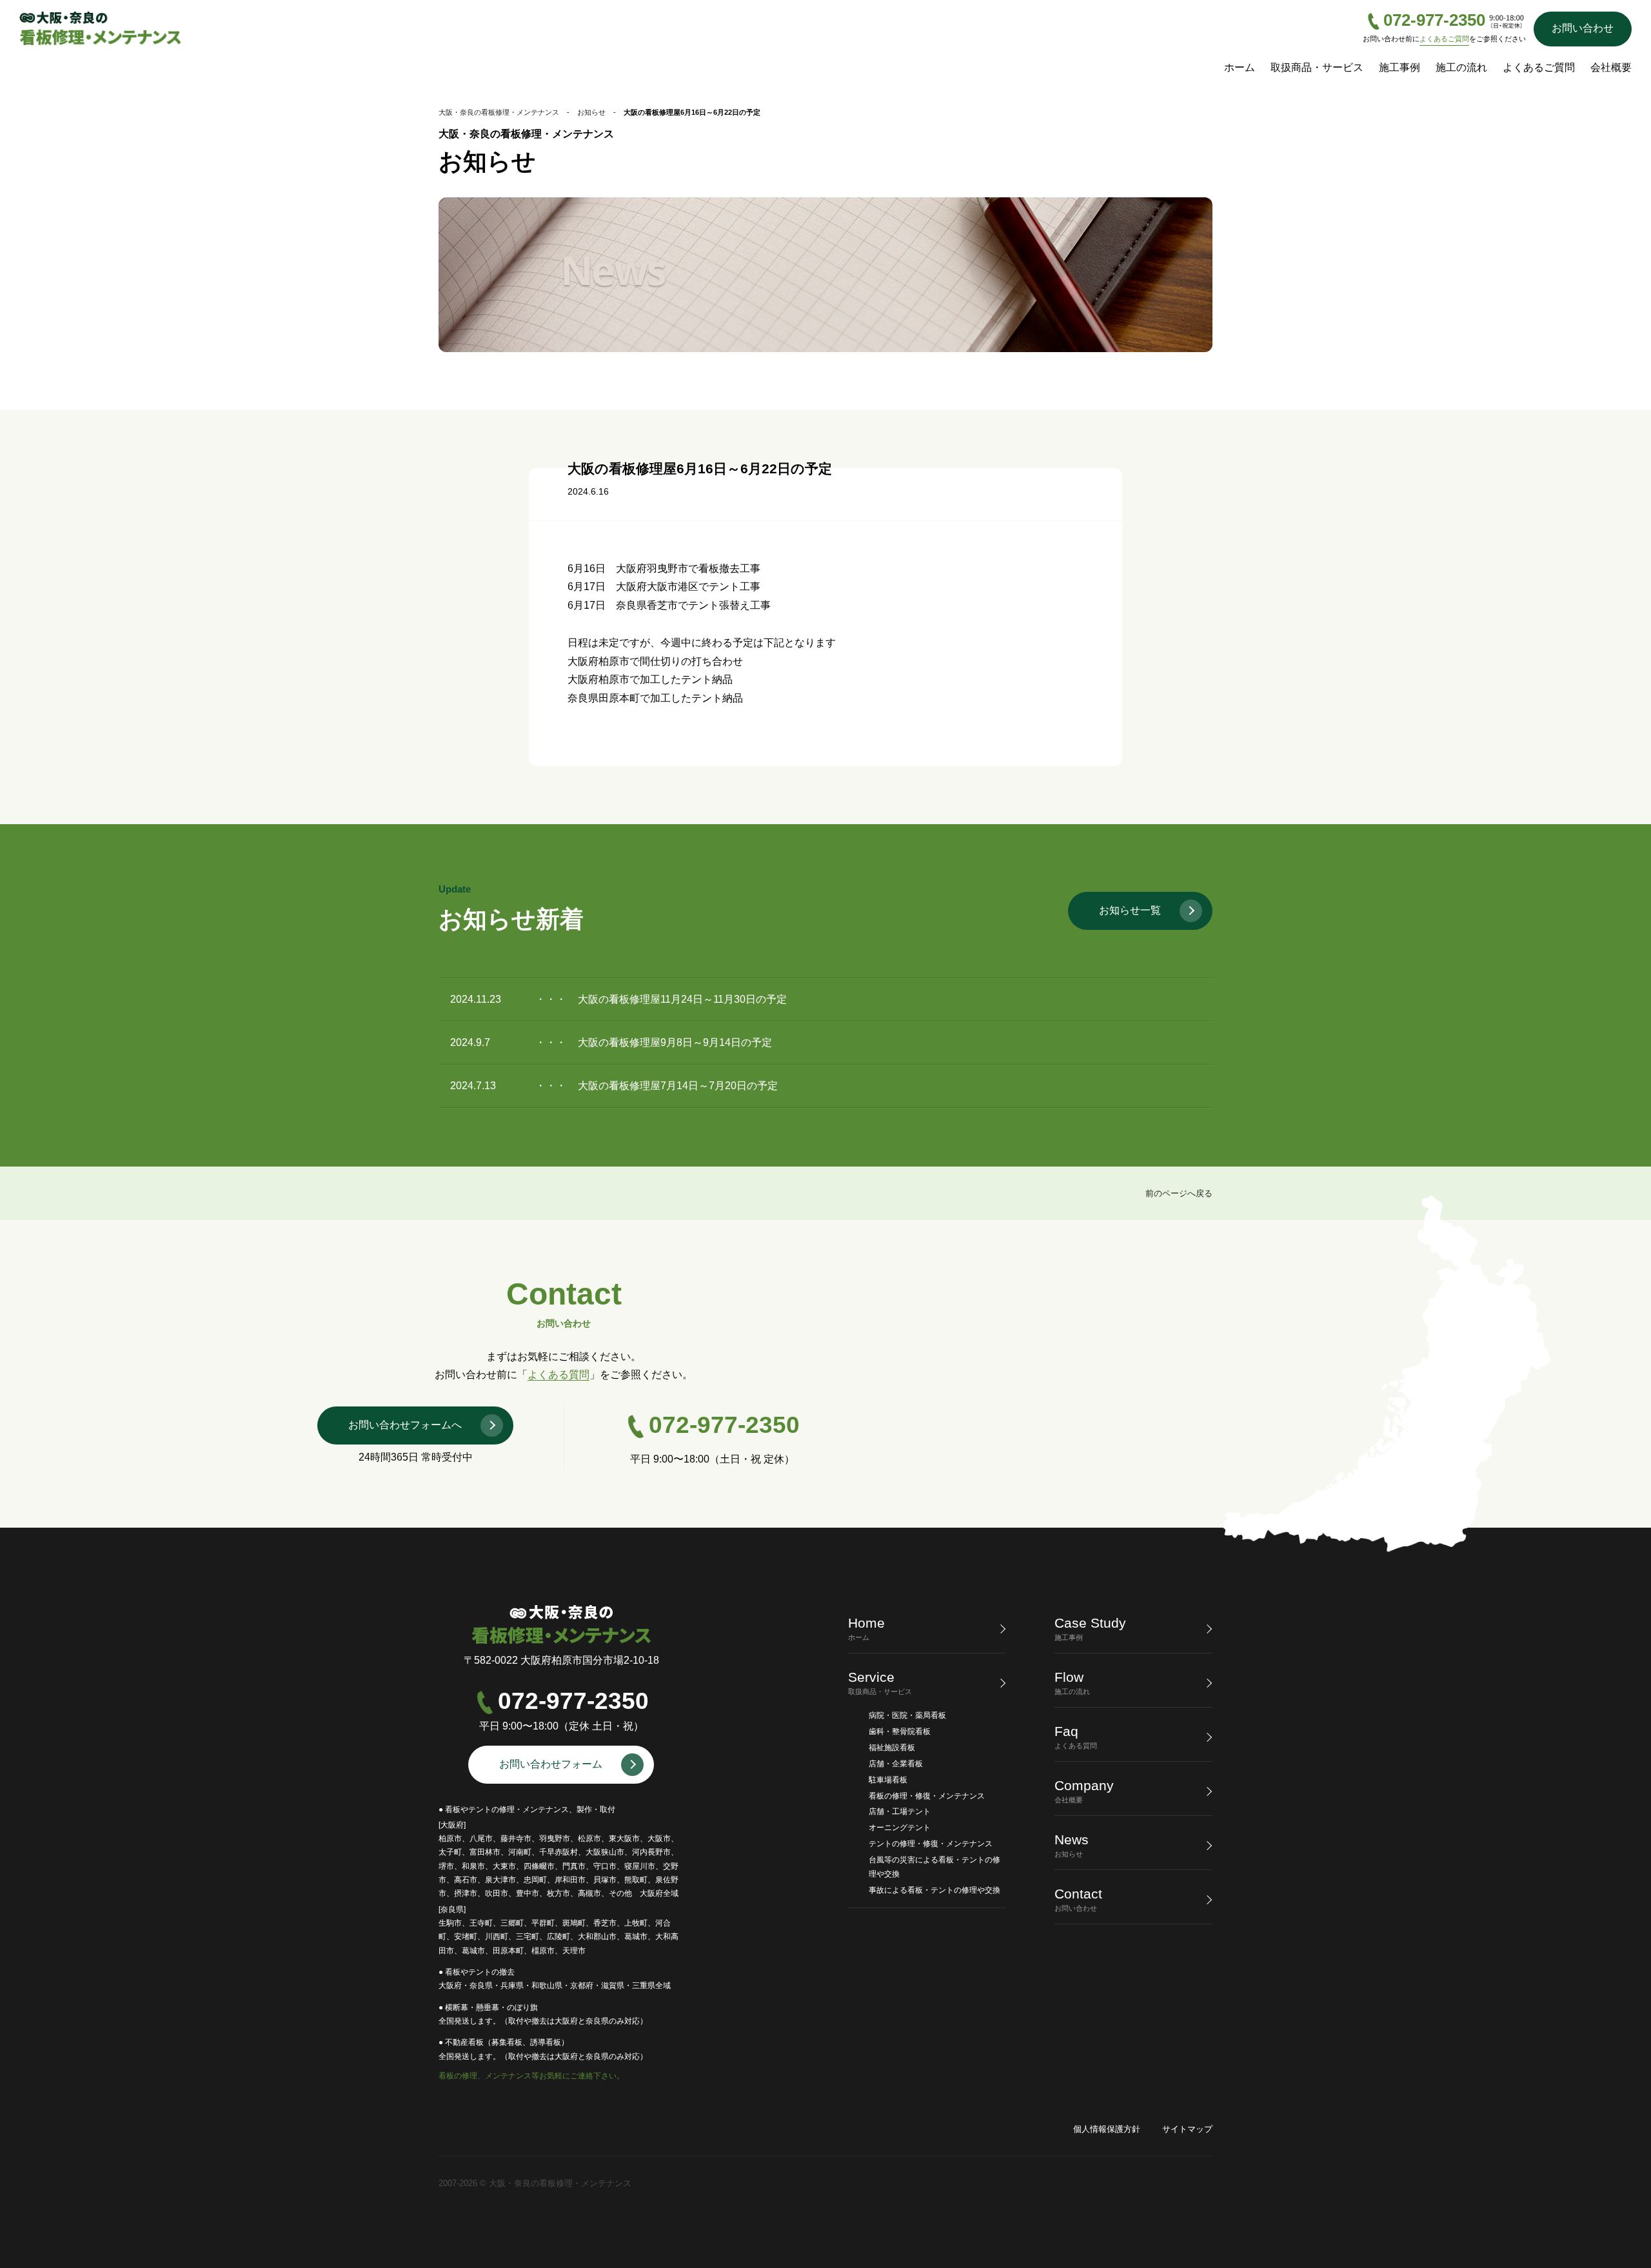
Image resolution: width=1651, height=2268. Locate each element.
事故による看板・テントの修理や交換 (934, 1890)
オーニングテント (900, 1828)
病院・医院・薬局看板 (907, 1715)
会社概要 (1611, 67)
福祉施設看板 (892, 1748)
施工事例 (1399, 67)
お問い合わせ (1583, 28)
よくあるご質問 (1444, 39)
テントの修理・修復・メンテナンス (931, 1844)
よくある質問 (559, 1375)
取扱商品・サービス (1317, 67)
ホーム (1240, 67)
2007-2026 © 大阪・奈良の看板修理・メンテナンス (535, 2183)
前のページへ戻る (1179, 1193)
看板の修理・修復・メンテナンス (927, 1796)
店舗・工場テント (900, 1811)
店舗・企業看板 (896, 1764)
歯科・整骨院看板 (900, 1731)
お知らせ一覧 (1130, 910)
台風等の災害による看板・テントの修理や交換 (934, 1867)
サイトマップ (1187, 2129)
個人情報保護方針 (1107, 2129)
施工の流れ (1461, 67)
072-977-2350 (1434, 21)
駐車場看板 (888, 1780)
